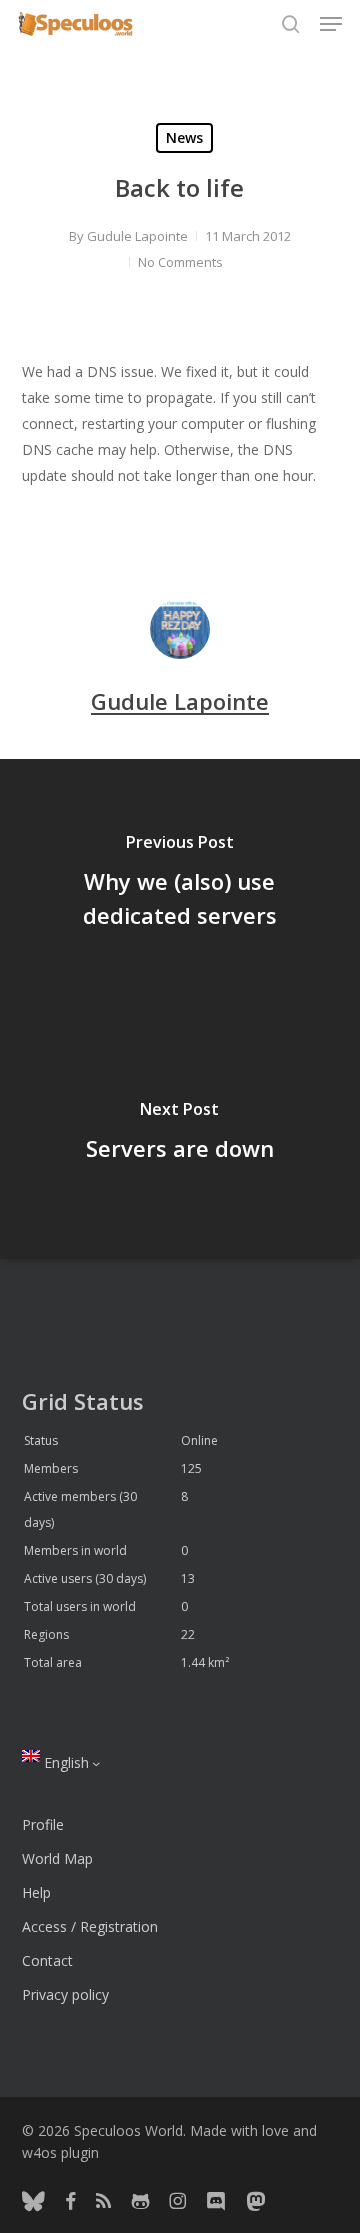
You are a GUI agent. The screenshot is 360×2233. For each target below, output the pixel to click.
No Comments (180, 262)
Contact (47, 1960)
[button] (331, 24)
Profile (43, 1824)
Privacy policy (65, 1994)
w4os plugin (60, 2152)
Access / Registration (90, 1926)
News (184, 137)
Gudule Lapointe (137, 236)
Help (36, 1892)
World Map (57, 1858)
